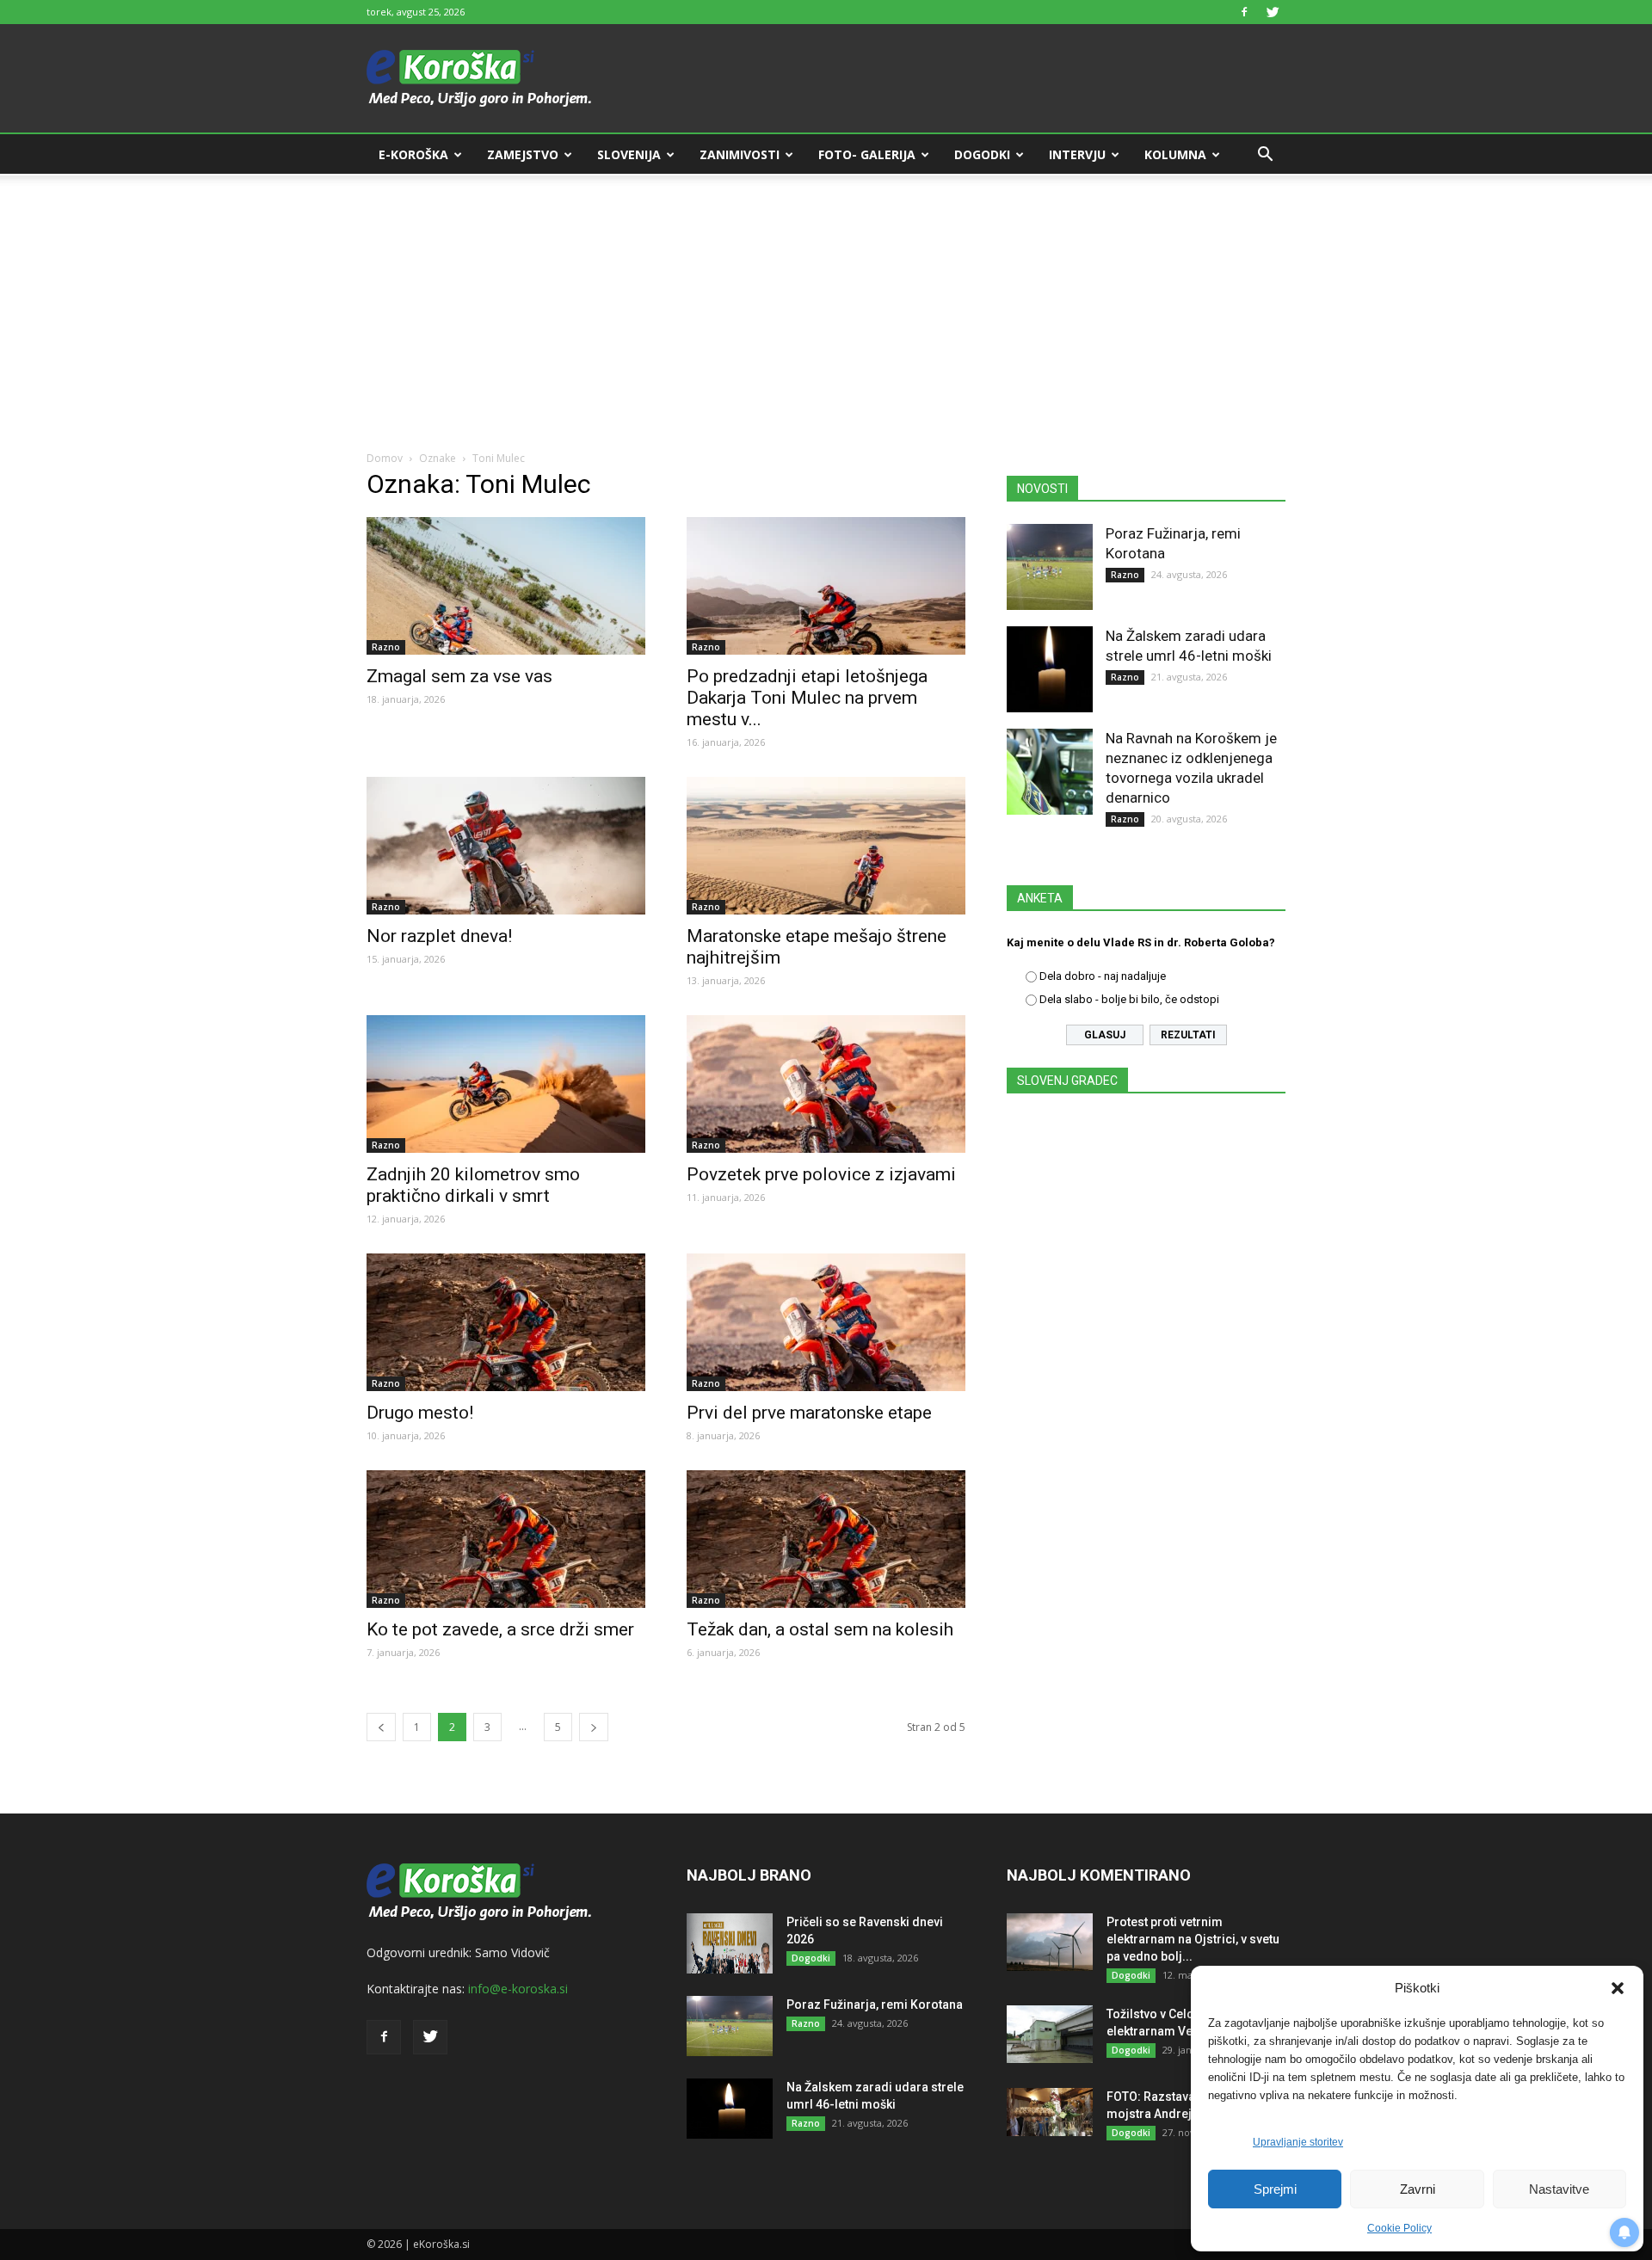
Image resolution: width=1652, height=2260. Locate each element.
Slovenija (629, 154)
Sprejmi (1275, 2189)
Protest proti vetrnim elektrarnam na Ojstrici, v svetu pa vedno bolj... (1193, 1939)
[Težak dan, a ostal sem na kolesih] (826, 1539)
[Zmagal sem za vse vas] (506, 586)
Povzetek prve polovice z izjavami (821, 1174)
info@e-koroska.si (518, 1989)
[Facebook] (1244, 12)
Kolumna (1175, 154)
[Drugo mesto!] (506, 1322)
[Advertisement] (826, 303)
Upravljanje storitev (1298, 2142)
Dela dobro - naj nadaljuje (1103, 976)
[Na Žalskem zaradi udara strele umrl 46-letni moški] (1050, 669)
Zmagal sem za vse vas (459, 676)
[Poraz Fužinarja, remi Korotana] (1050, 567)
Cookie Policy (1399, 2228)
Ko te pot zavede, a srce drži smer (500, 1629)
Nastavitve (1559, 2189)
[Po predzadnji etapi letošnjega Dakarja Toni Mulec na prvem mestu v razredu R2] (826, 586)
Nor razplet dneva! (439, 936)
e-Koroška (413, 154)
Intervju (1077, 154)
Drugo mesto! (420, 1413)
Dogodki (982, 154)
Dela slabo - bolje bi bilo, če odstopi (1129, 999)
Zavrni (1418, 2189)
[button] (1618, 1988)
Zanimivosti (740, 154)
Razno (386, 647)
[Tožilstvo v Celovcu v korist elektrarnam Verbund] (1050, 2034)
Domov (385, 458)
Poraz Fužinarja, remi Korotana (875, 2004)
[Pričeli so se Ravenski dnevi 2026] (730, 1943)
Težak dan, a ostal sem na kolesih (820, 1629)
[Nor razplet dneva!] (506, 846)
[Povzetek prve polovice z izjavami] (826, 1084)
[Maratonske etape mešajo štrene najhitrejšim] (826, 846)
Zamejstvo (523, 154)
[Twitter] (1273, 12)
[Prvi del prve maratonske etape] (826, 1322)
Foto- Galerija (867, 154)
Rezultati (1188, 1035)
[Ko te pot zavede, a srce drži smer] (506, 1539)
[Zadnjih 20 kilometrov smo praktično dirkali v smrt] (506, 1084)
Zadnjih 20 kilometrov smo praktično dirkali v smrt (473, 1185)
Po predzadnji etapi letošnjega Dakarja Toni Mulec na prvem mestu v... (807, 698)
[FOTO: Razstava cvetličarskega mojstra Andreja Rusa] (1050, 2112)
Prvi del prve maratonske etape (809, 1413)
